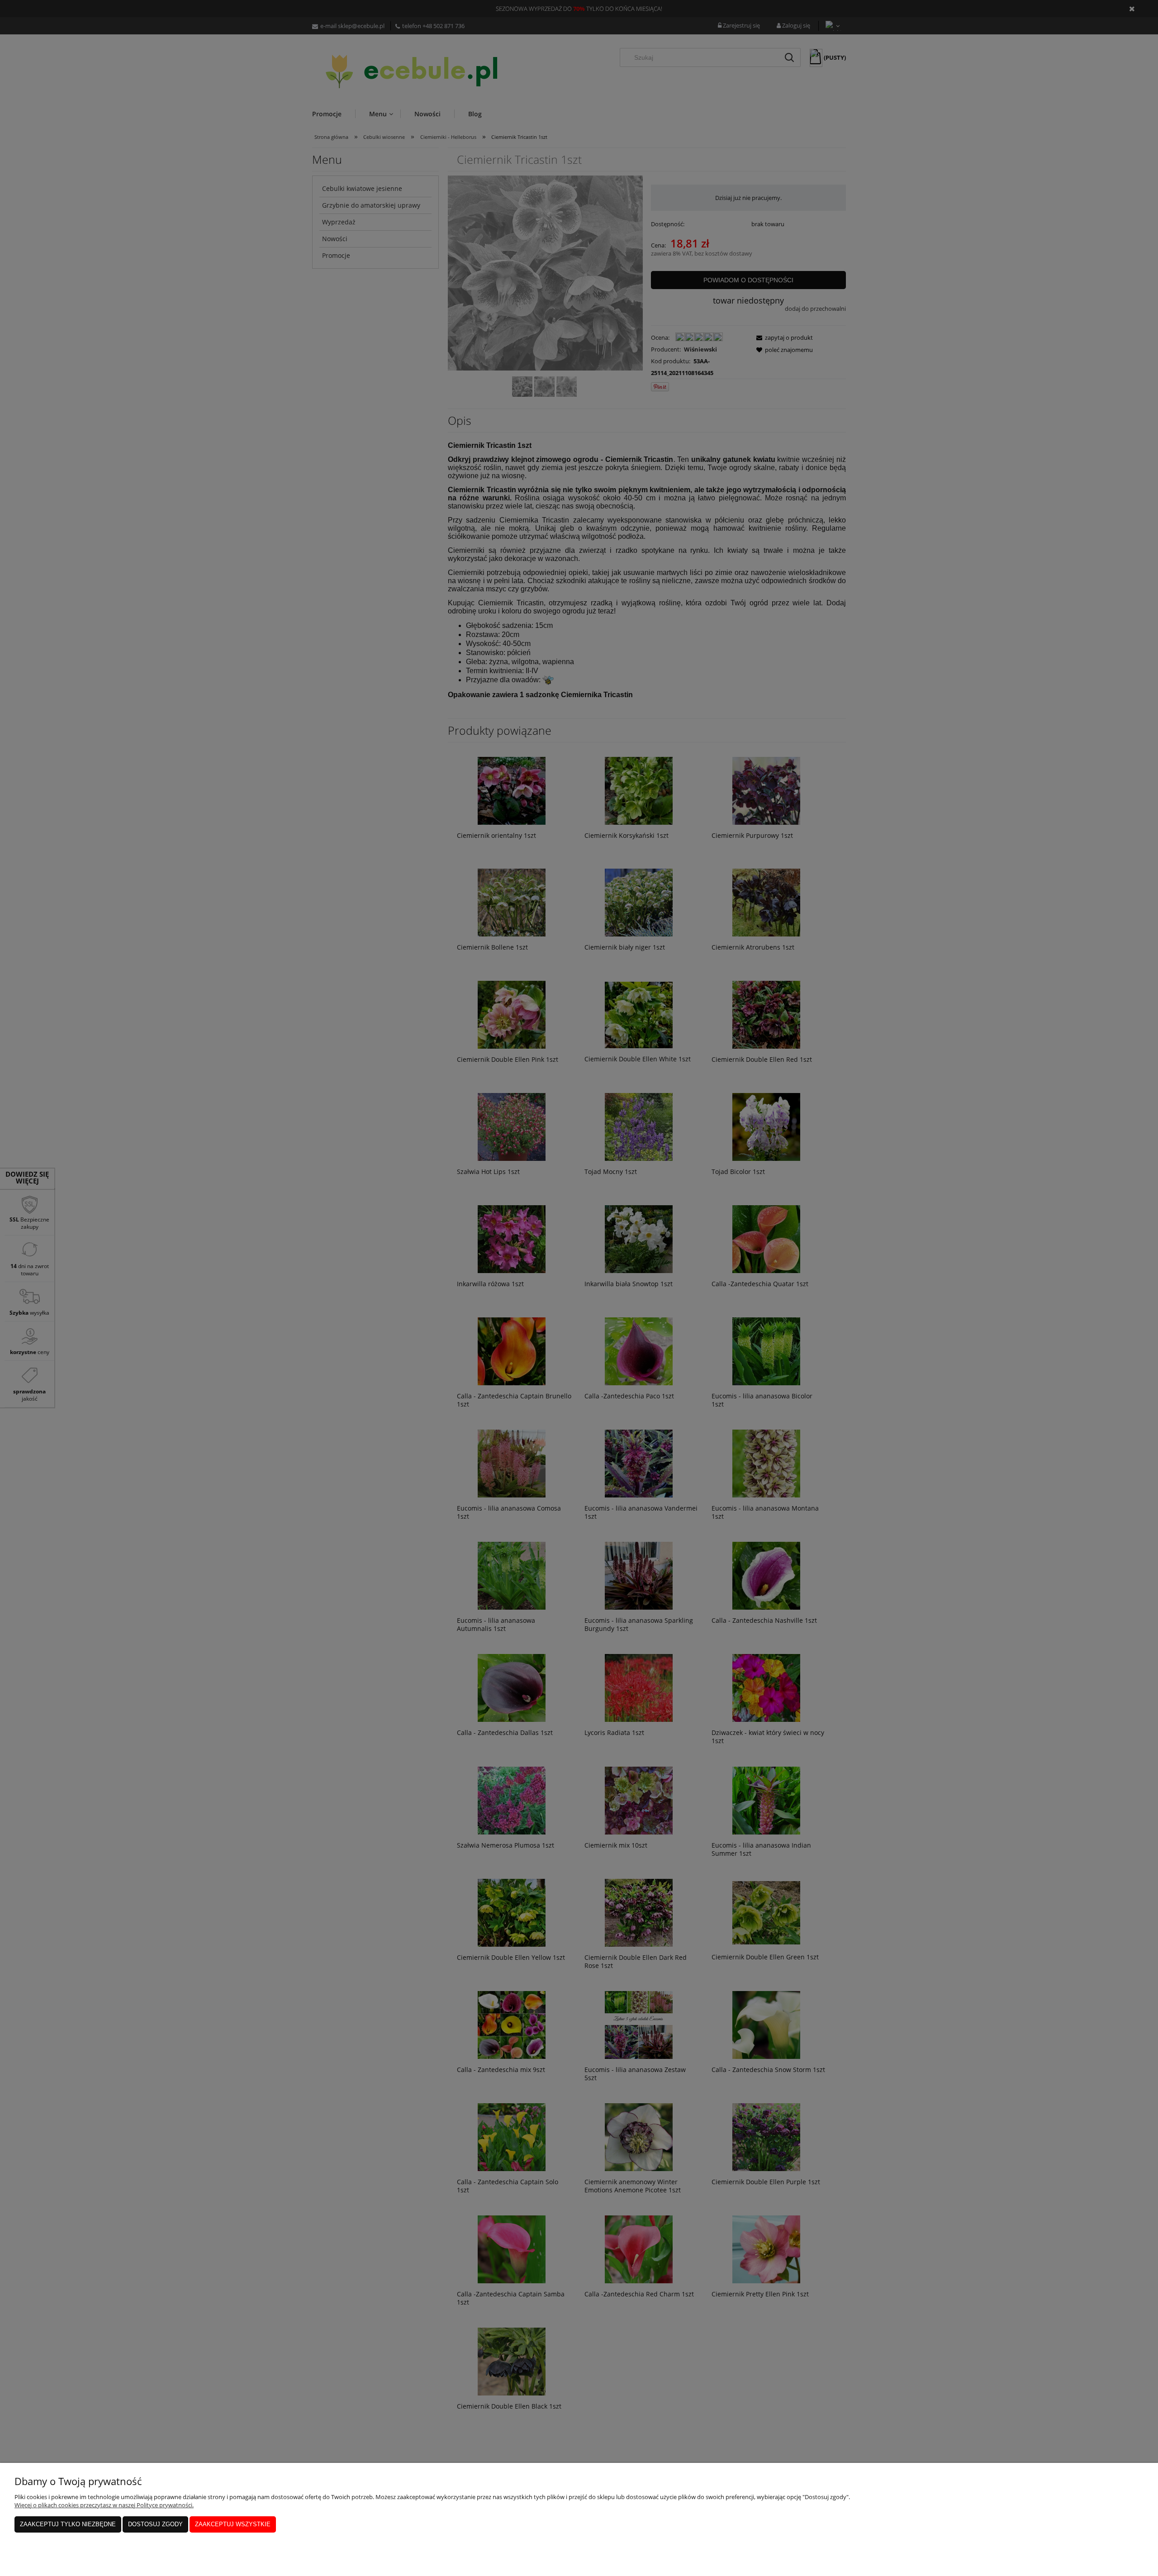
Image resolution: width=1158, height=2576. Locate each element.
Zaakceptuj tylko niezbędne (68, 2524)
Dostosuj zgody (155, 2524)
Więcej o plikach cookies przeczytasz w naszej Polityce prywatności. (104, 2505)
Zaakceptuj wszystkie (233, 2524)
